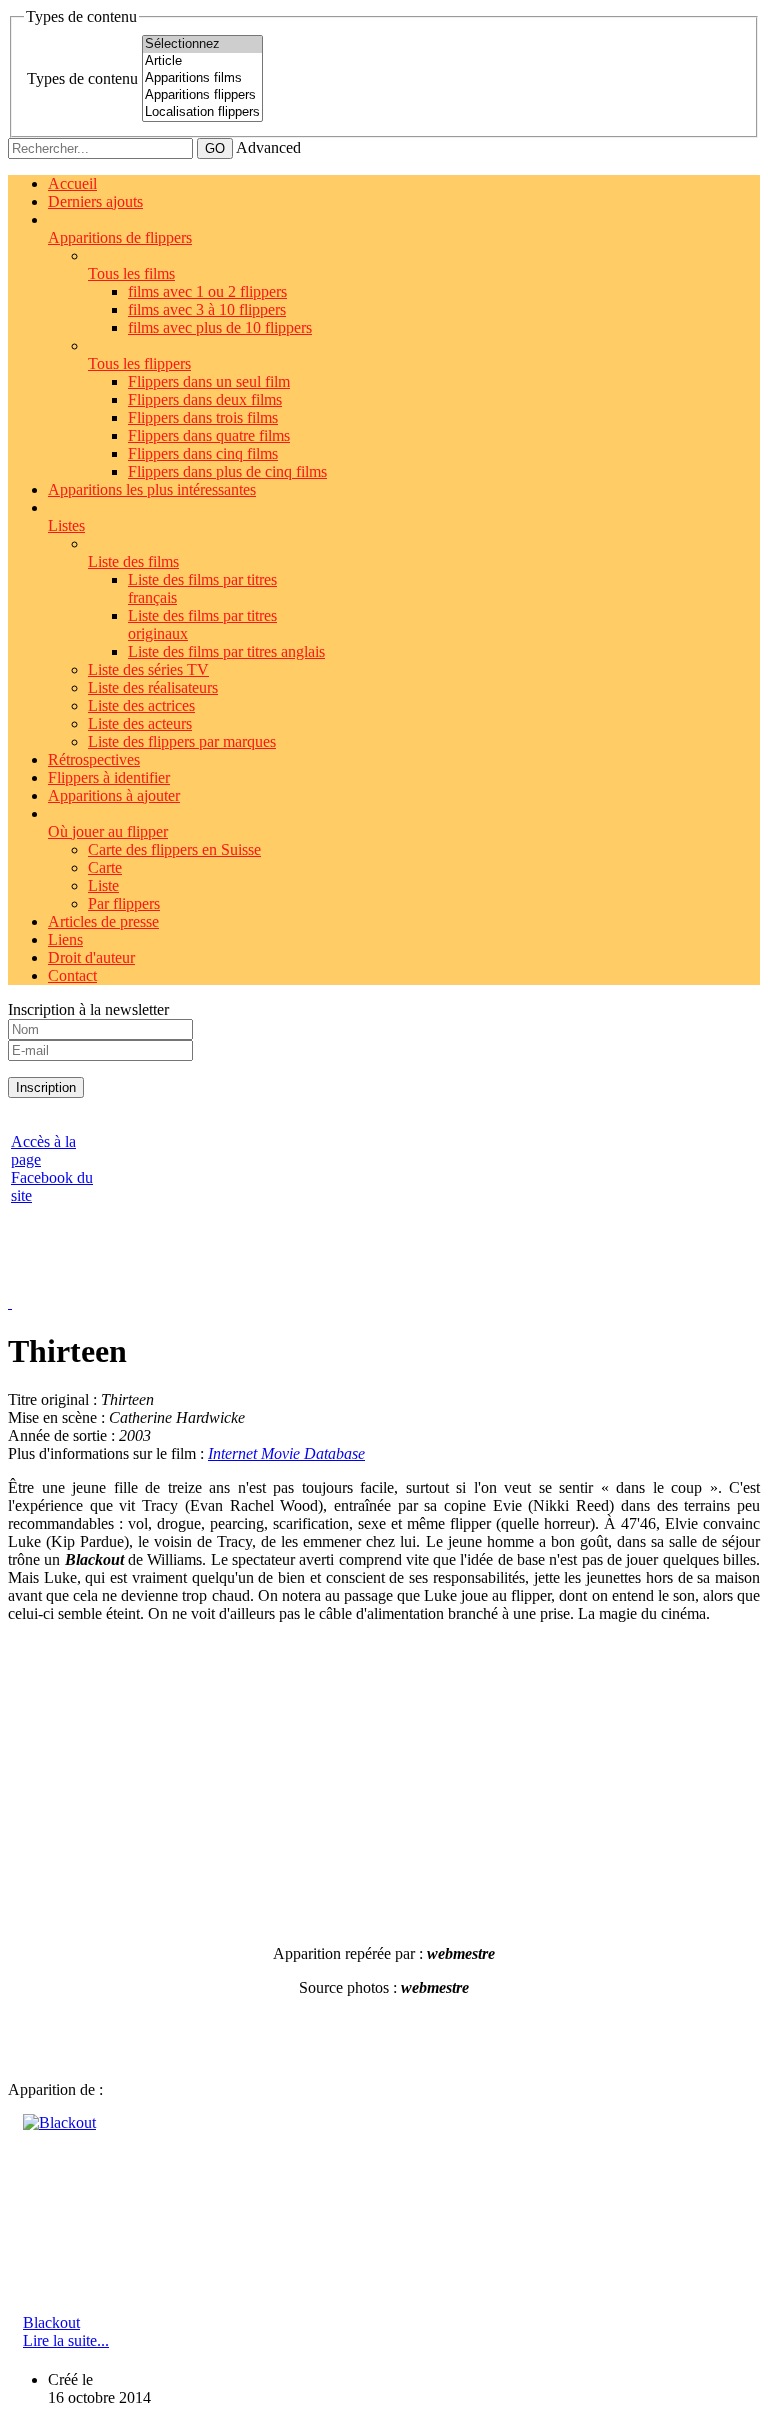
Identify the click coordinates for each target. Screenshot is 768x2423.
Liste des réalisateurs (153, 687)
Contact (72, 975)
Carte (105, 867)
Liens (65, 939)
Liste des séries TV (148, 669)
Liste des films (133, 561)
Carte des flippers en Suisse (174, 849)
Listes (66, 525)
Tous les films (131, 273)
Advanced (268, 147)
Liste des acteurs (140, 723)
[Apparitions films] (202, 78)
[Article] (202, 61)
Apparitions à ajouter (114, 795)
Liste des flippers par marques (182, 741)
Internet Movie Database (286, 1453)
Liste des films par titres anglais (226, 651)
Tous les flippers (139, 363)
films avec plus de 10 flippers (220, 327)
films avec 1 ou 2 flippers (207, 291)
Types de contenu (82, 78)
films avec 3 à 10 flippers (207, 309)
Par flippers (124, 903)
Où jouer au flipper (108, 831)
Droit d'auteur (91, 957)
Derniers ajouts (95, 201)
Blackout (51, 2322)
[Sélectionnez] (202, 44)
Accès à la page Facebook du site (52, 1168)
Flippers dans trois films (203, 417)
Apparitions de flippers (120, 237)
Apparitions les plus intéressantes (152, 489)
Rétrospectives (94, 759)
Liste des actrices (141, 705)
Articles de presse (103, 921)
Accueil (72, 183)
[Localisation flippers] (202, 112)
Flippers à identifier (109, 777)
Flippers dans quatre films (209, 435)
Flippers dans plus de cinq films (227, 471)
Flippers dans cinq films (203, 453)
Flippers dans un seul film (209, 381)
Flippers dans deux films (205, 399)
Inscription (46, 1087)
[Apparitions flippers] (202, 95)
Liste (103, 885)
